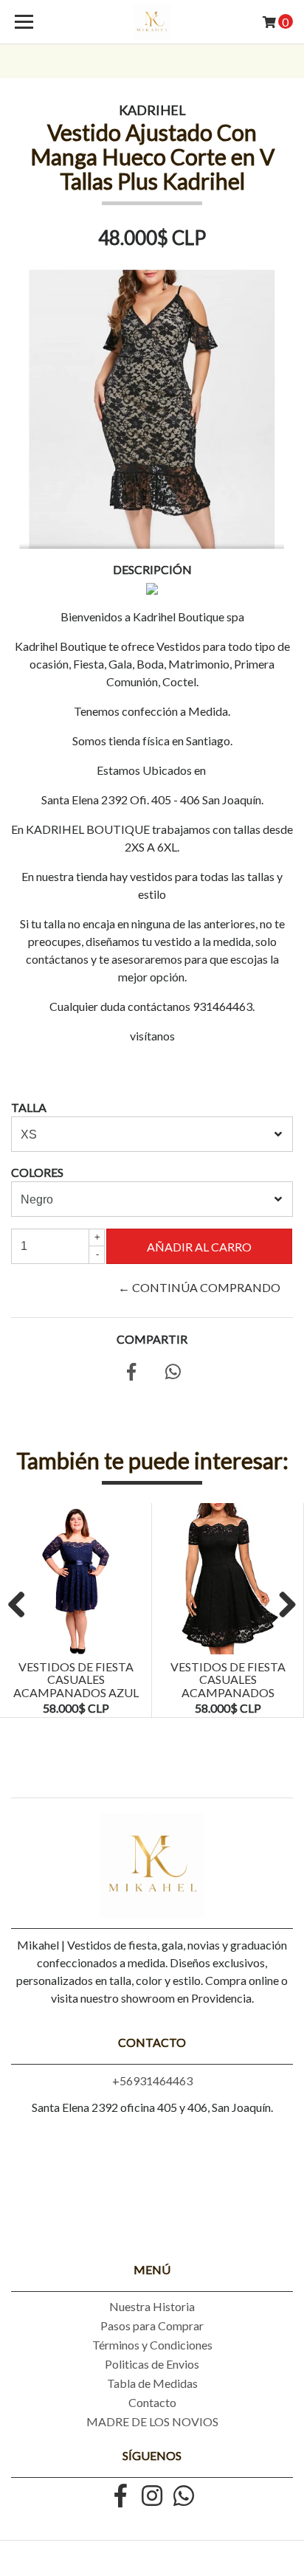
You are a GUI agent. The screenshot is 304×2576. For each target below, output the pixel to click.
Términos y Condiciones (152, 2345)
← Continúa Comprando (199, 1287)
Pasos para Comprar (152, 2325)
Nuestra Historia (152, 2306)
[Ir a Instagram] (152, 2497)
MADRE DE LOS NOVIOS (152, 2421)
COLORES (37, 1172)
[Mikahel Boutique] (152, 22)
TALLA (29, 1107)
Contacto (152, 2402)
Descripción (152, 569)
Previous (22, 1606)
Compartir (152, 1339)
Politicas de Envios (152, 2364)
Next (282, 1606)
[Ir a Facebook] (120, 2497)
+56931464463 (152, 2081)
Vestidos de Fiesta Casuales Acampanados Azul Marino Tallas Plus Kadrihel (76, 1692)
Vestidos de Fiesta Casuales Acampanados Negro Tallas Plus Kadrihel (228, 1692)
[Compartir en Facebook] (131, 1374)
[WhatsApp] (184, 2497)
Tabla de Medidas (152, 2383)
